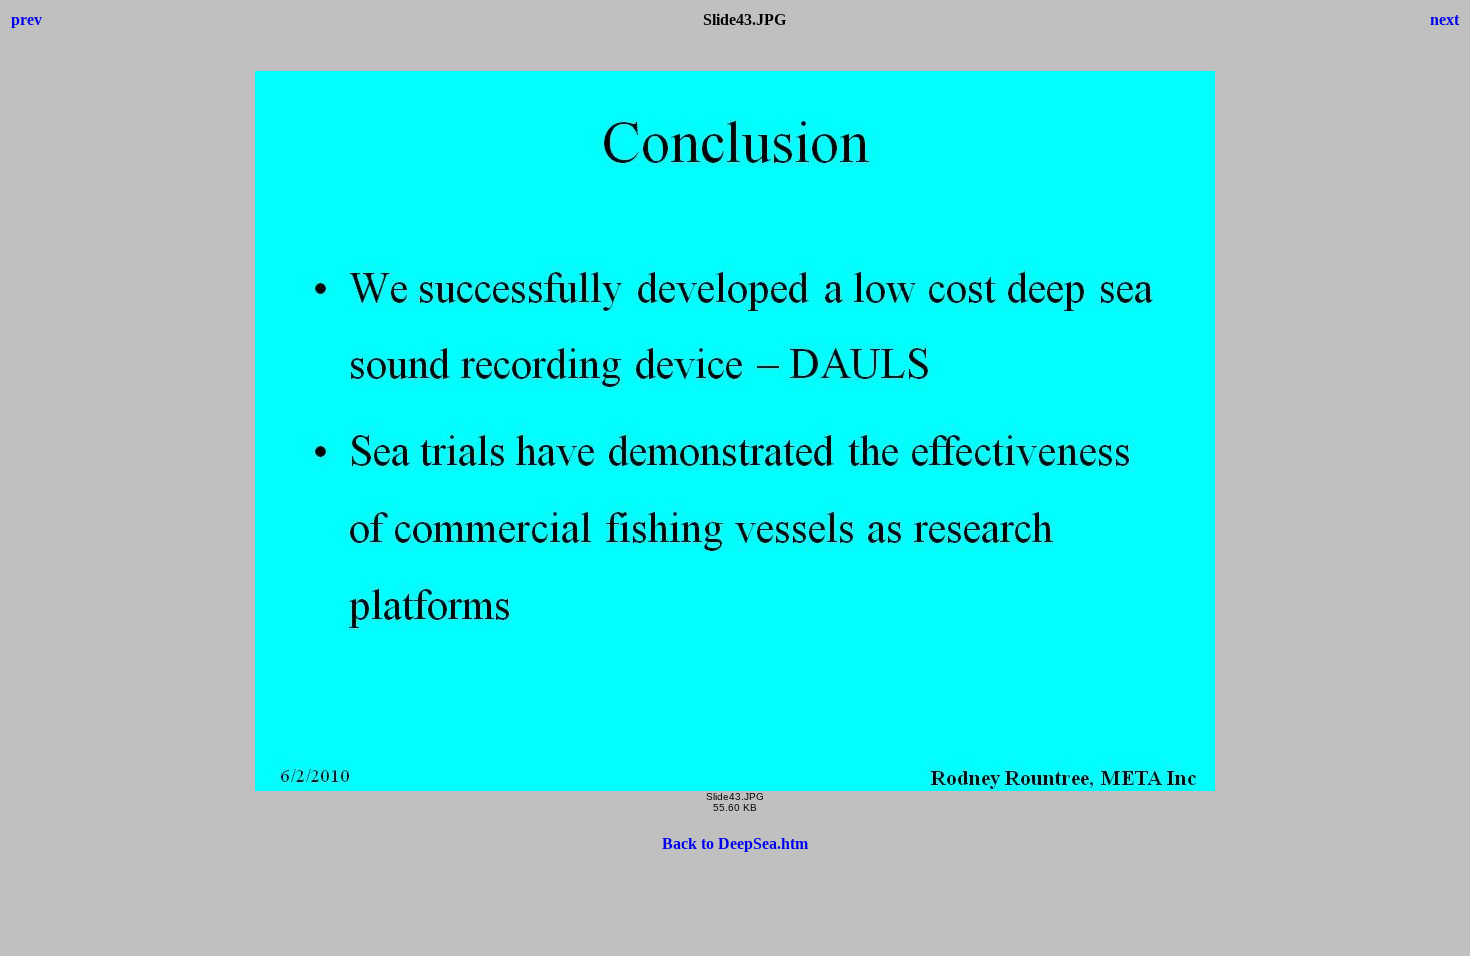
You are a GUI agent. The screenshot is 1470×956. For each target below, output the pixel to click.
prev (26, 19)
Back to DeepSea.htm (735, 843)
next (1444, 19)
